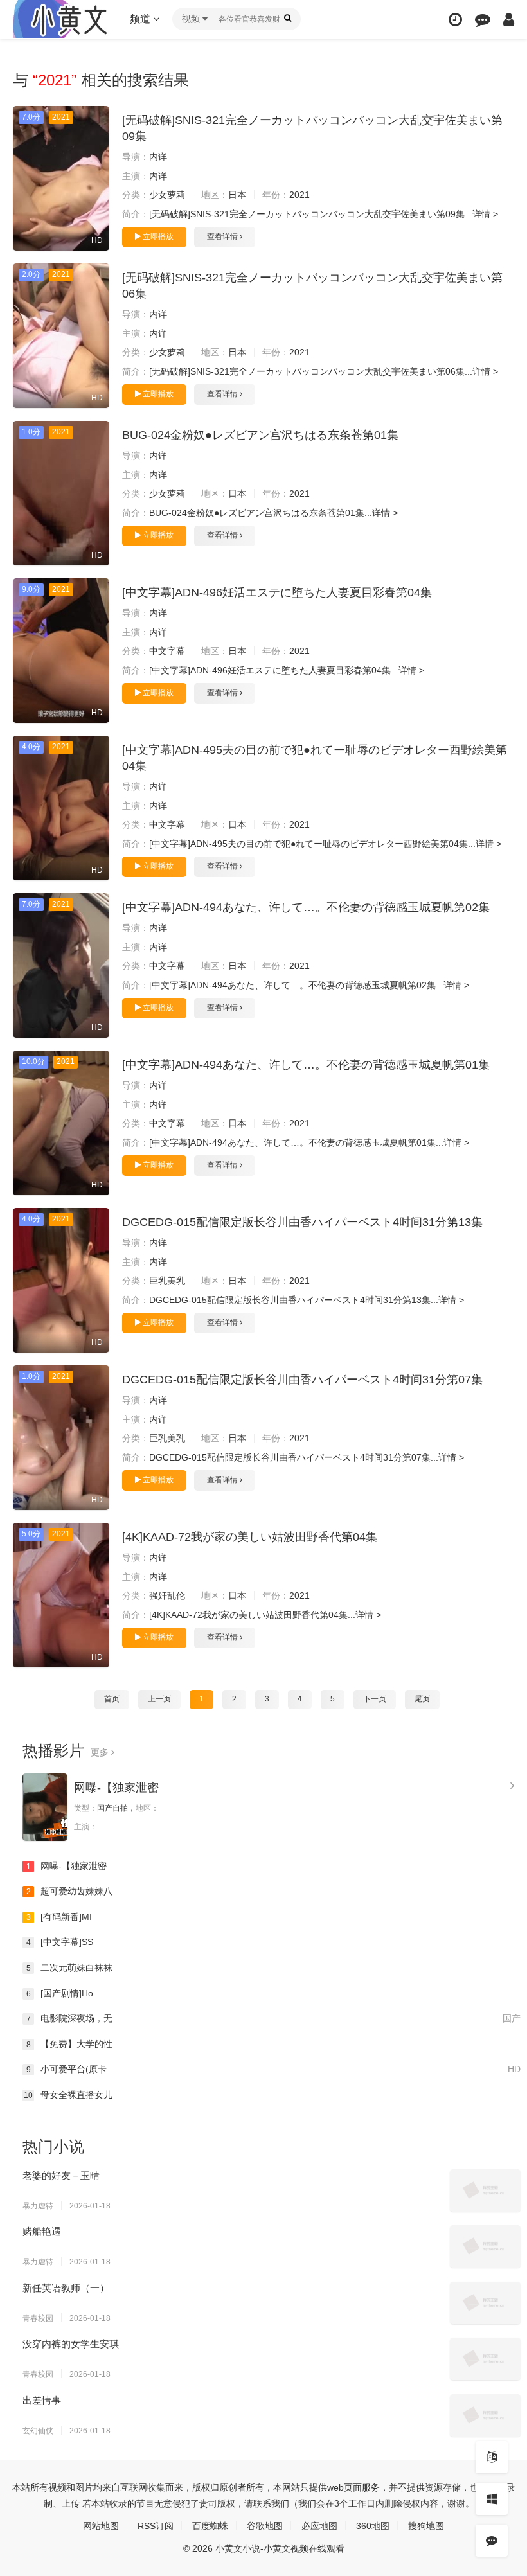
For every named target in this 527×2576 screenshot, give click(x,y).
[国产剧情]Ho (60, 1993)
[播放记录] (455, 20)
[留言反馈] (483, 20)
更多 (101, 1752)
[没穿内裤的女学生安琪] (485, 2359)
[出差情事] (485, 2415)
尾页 (422, 1699)
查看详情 (223, 236)
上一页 (159, 1699)
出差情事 (42, 2400)
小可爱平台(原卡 (273, 2069)
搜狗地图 (426, 2526)
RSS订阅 (156, 2526)
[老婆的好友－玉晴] (485, 2190)
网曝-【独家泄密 (116, 1788)
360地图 (373, 2526)
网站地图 (101, 2526)
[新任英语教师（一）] (485, 2303)
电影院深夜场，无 (273, 2018)
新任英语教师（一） (66, 2288)
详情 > (485, 214)
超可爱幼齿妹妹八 (70, 1891)
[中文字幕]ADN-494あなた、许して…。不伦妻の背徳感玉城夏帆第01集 (306, 1065)
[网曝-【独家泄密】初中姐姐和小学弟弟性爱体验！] (45, 1807)
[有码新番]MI (59, 1917)
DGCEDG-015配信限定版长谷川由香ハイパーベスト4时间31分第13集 (302, 1222)
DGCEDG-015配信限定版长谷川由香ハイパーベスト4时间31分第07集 (302, 1380)
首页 (112, 1699)
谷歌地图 (265, 2526)
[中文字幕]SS (60, 1942)
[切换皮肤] (492, 2499)
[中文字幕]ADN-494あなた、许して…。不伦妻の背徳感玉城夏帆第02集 (306, 907)
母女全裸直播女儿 (68, 2095)
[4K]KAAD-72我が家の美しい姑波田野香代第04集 (250, 1537)
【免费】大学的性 (70, 2044)
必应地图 (319, 2526)
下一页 (375, 1699)
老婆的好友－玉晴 (61, 2175)
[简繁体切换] (492, 2457)
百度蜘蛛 (210, 2526)
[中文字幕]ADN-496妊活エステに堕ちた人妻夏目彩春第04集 (277, 592)
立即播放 (157, 236)
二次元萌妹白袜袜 (70, 1968)
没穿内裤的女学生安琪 (71, 2344)
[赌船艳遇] (485, 2246)
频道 (141, 19)
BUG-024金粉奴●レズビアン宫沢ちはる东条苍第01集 (260, 435)
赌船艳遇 (42, 2231)
